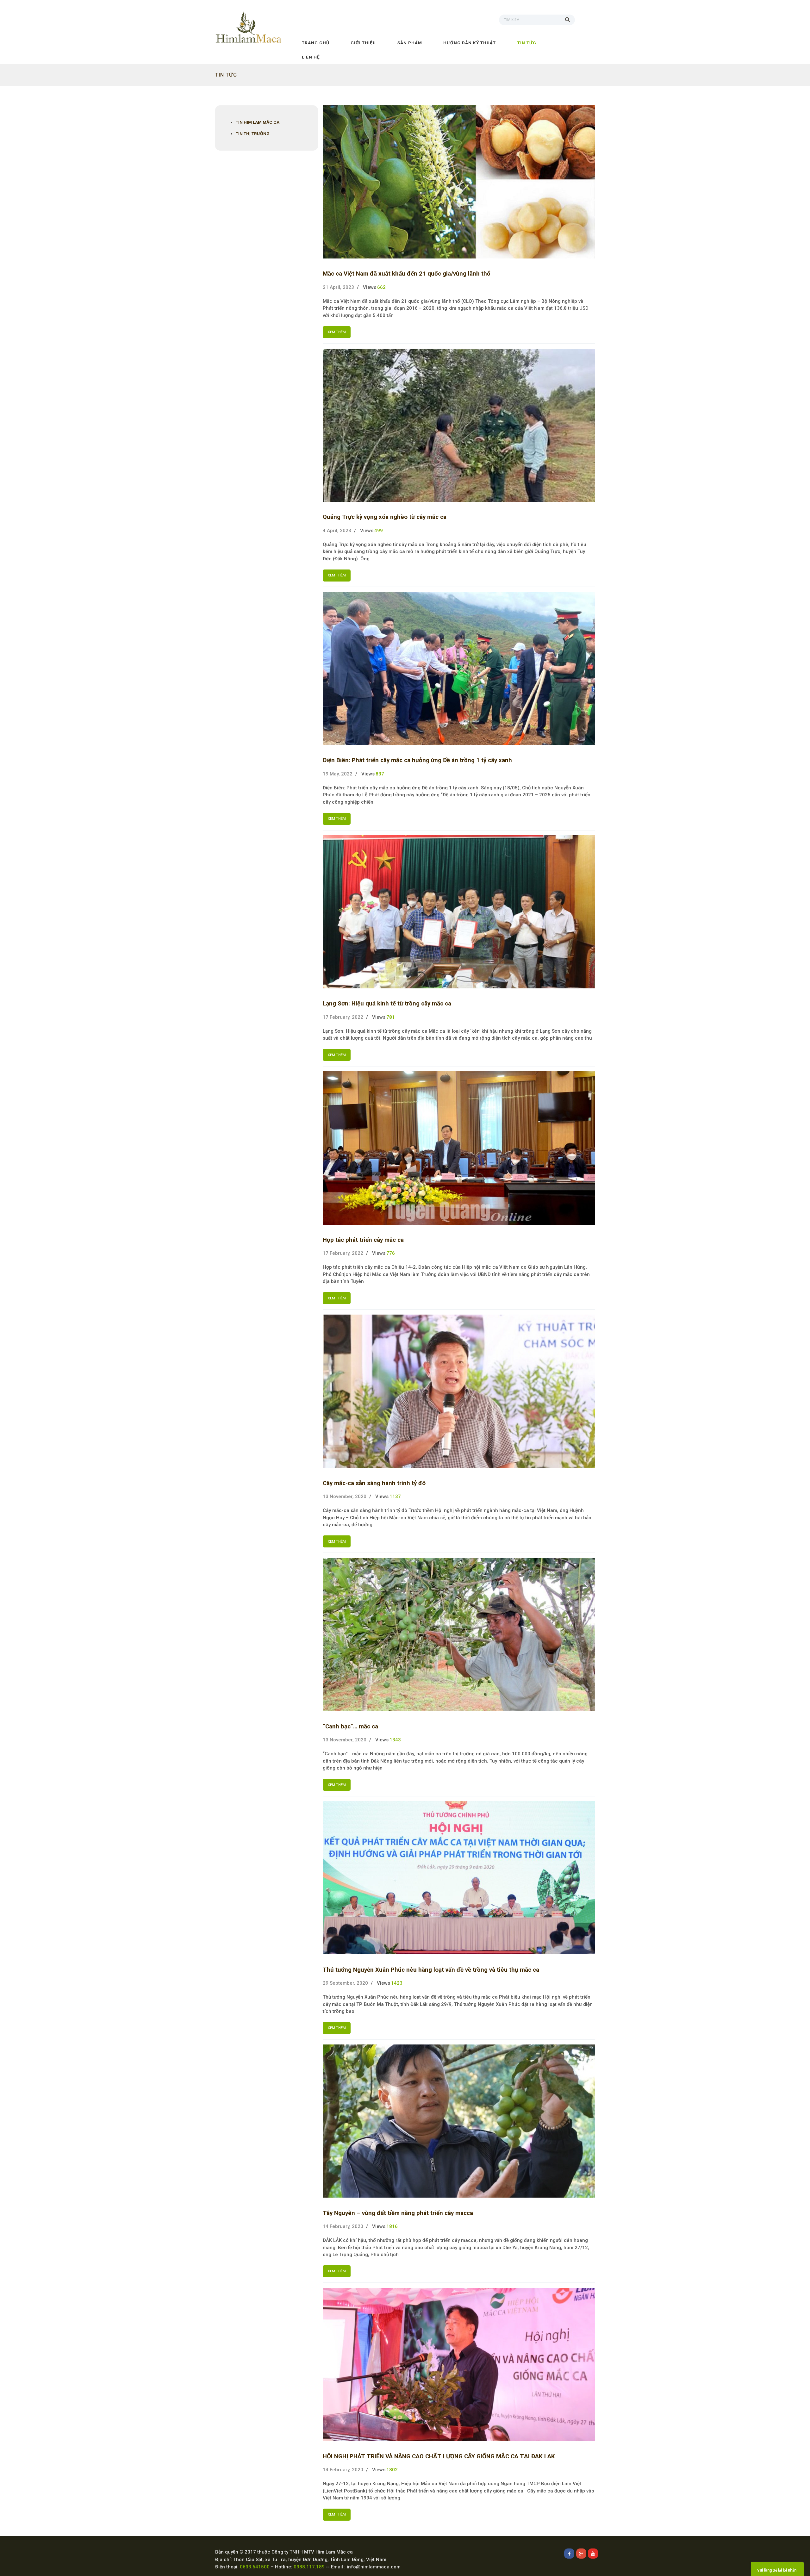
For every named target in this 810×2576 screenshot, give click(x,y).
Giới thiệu (363, 43)
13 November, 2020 (345, 1496)
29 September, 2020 (345, 1983)
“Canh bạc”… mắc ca (350, 1727)
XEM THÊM (337, 332)
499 (379, 531)
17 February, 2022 (343, 1017)
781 (391, 1017)
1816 (392, 2226)
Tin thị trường (253, 134)
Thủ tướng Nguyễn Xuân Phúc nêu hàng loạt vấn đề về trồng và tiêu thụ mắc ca (431, 1970)
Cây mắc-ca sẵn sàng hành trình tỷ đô (374, 1483)
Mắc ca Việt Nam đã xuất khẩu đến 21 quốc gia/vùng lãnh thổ (407, 274)
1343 (395, 1740)
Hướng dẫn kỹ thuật (470, 43)
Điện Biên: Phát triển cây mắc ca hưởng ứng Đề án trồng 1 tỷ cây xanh (417, 760)
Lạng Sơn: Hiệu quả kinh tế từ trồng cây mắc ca (387, 1004)
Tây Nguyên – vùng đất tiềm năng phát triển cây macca (398, 2213)
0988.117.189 (309, 2567)
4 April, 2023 (337, 531)
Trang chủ (316, 43)
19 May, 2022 (338, 774)
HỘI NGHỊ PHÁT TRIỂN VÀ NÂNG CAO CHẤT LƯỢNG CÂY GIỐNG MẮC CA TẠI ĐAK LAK (439, 2456)
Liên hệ (311, 57)
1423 (397, 1983)
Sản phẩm (410, 43)
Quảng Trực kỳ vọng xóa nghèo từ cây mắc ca (385, 517)
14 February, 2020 (343, 2226)
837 (380, 774)
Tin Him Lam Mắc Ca (258, 122)
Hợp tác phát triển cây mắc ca (363, 1240)
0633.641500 (255, 2567)
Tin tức (527, 43)
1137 (395, 1496)
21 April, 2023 (338, 287)
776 (391, 1253)
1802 (392, 2470)
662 (381, 287)
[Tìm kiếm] (570, 19)
